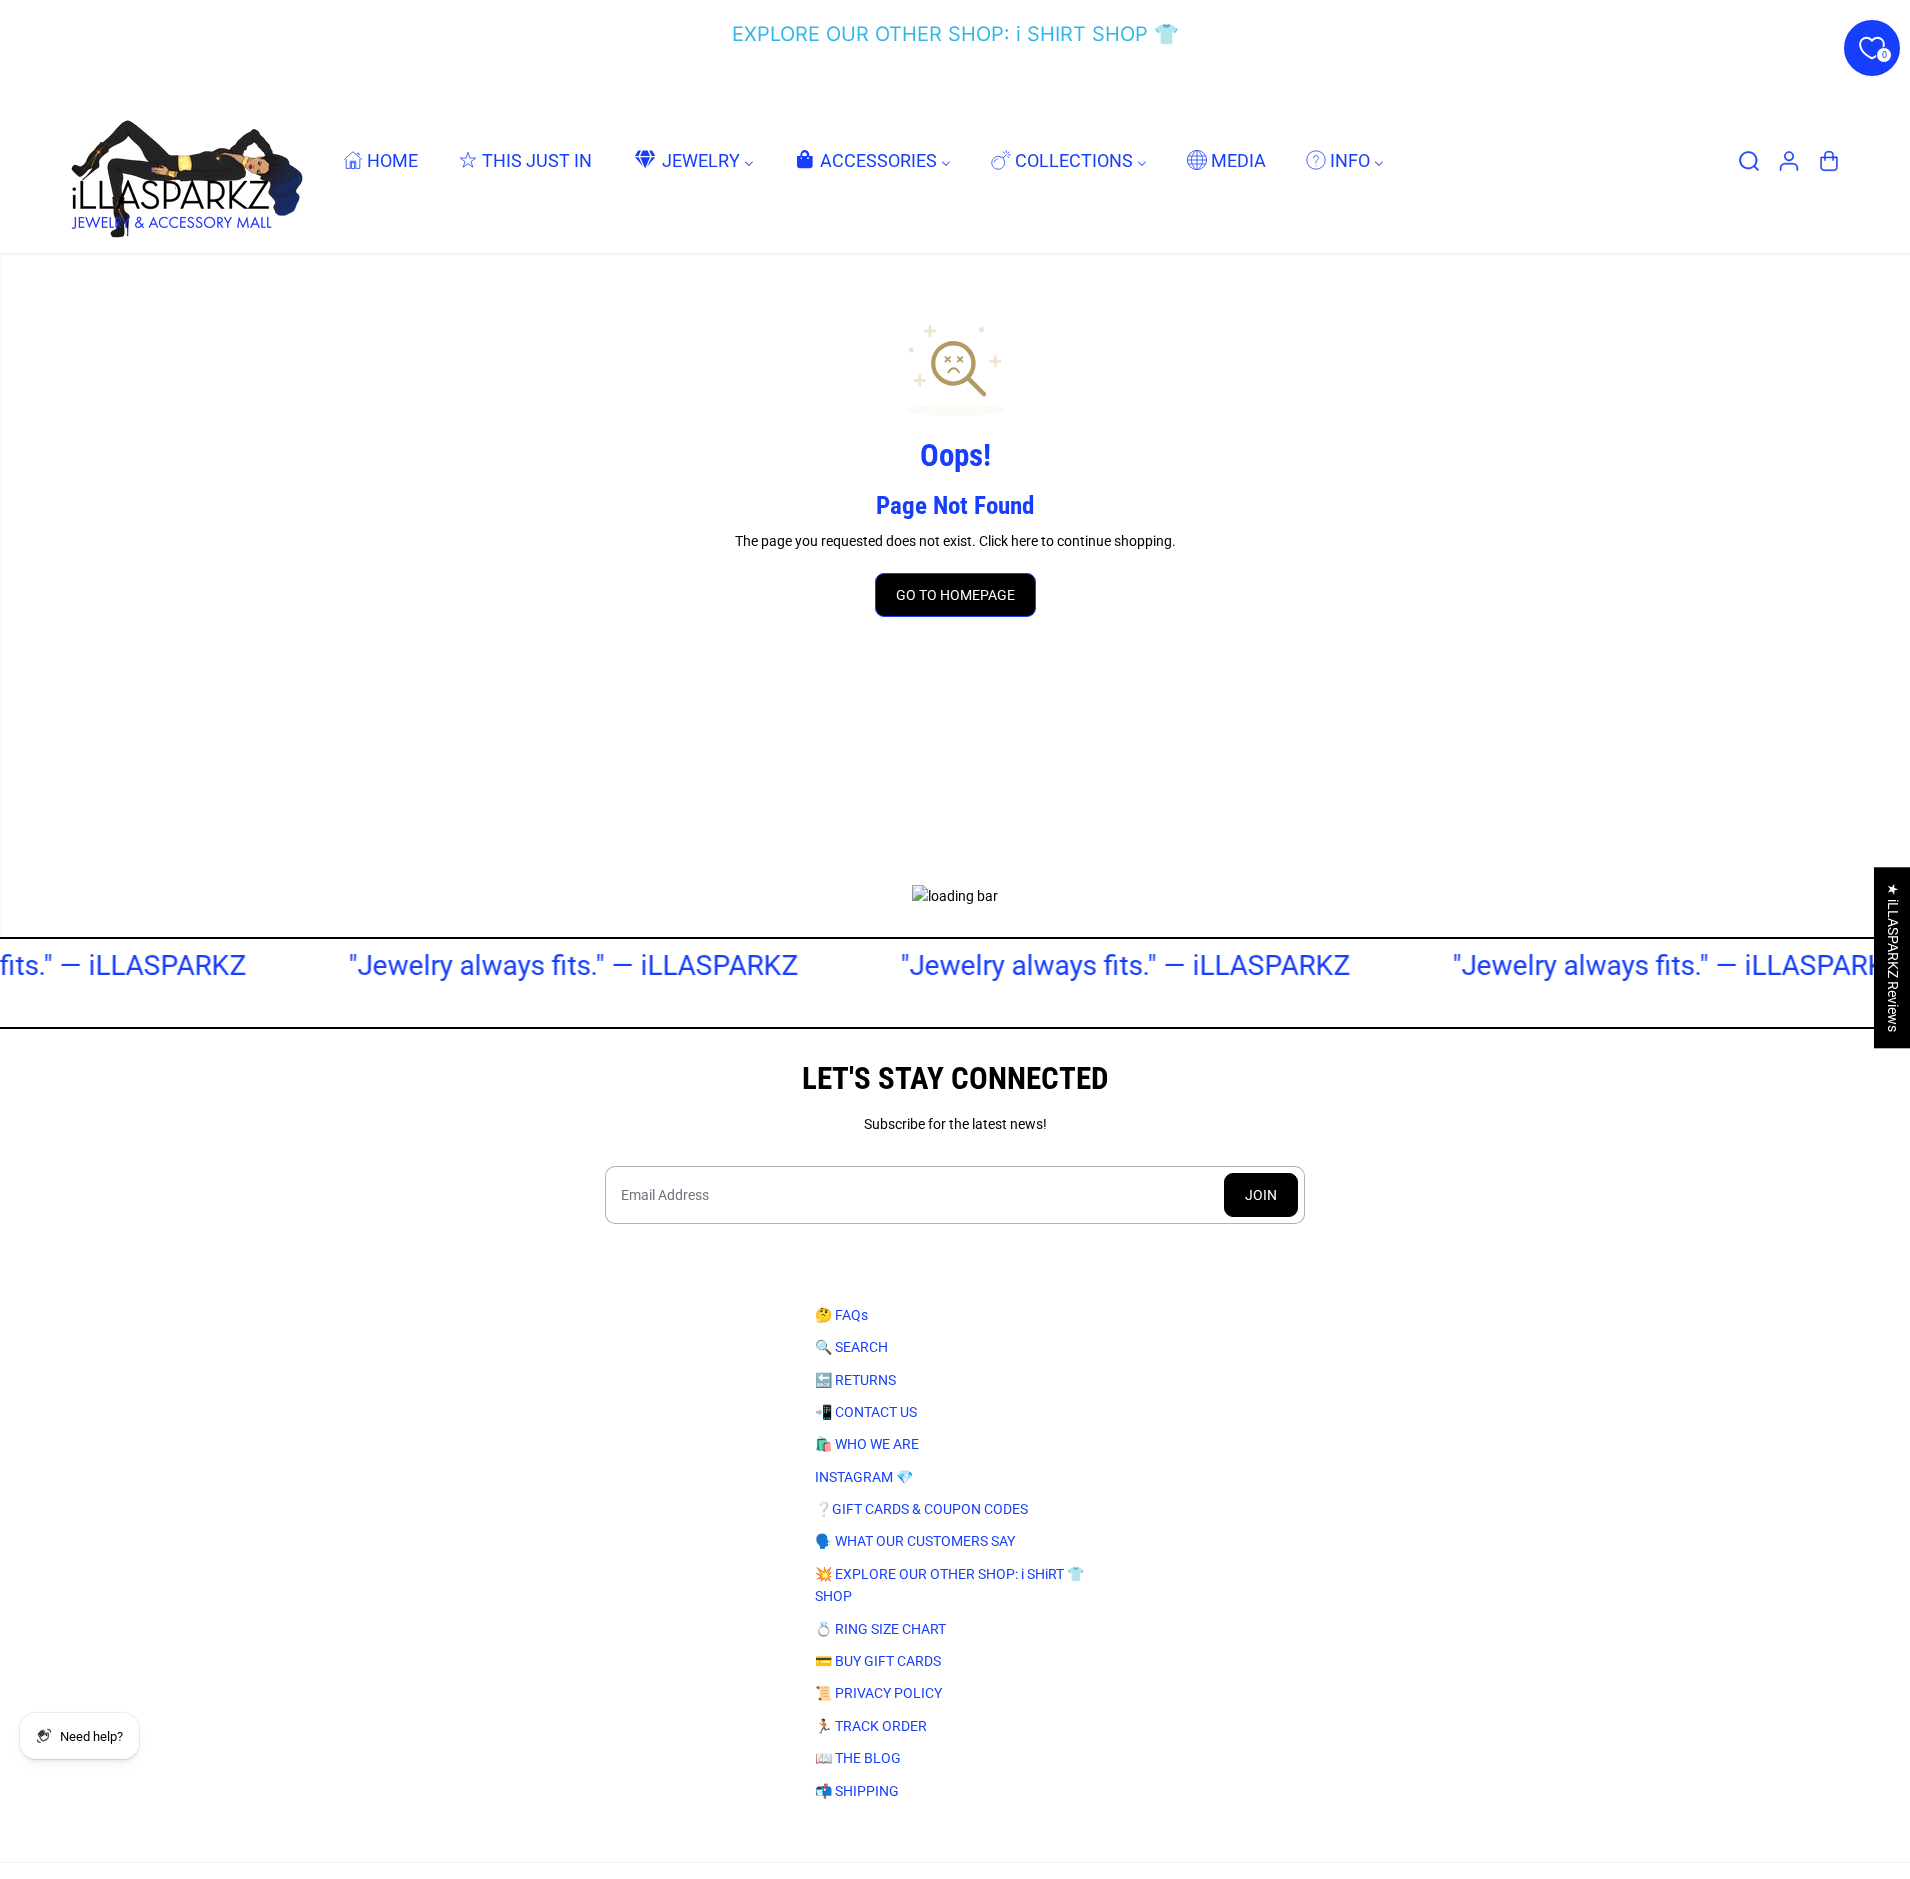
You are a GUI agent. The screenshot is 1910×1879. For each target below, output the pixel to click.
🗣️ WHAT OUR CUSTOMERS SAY (915, 1541)
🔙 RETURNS (855, 1380)
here (1024, 541)
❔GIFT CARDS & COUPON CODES (921, 1509)
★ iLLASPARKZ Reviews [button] (1893, 957)
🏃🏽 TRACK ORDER (871, 1726)
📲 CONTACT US (866, 1412)
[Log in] (1789, 161)
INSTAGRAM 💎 (864, 1477)
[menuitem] (380, 160)
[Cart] (1829, 161)
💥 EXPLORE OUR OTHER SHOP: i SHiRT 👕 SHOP (949, 1585)
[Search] (1749, 161)
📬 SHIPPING (857, 1791)
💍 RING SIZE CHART (880, 1629)
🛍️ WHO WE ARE (867, 1444)
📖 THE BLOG (858, 1758)
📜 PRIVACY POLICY (878, 1693)
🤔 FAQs (841, 1315)
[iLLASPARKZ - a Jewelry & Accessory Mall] (183, 160)
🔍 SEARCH (851, 1347)
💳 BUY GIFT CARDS (878, 1661)
